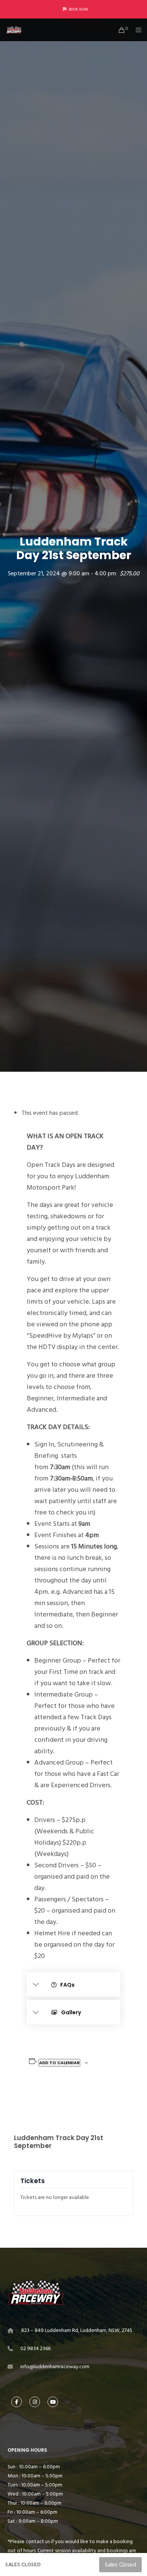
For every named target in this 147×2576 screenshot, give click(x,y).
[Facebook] (17, 2402)
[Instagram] (35, 2402)
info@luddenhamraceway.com (55, 2367)
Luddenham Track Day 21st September (59, 2142)
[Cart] (120, 30)
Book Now (78, 9)
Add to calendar (59, 2063)
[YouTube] (53, 2402)
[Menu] (136, 30)
